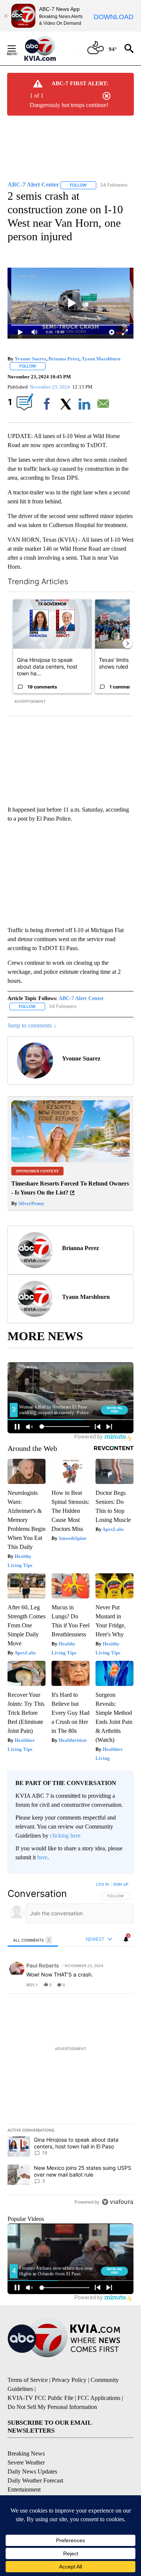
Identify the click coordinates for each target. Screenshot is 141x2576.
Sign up (121, 1884)
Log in (102, 1884)
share (104, 1985)
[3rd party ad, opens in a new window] (70, 1160)
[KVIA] (48, 48)
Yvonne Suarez (30, 359)
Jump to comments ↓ (32, 1025)
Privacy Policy (69, 2380)
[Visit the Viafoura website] (117, 2202)
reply (32, 1985)
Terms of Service (28, 2380)
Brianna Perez (64, 359)
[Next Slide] (127, 643)
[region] (70, 2045)
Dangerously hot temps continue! (69, 105)
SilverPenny (31, 1203)
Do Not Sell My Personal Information (52, 2407)
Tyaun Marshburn (101, 359)
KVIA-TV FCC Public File (40, 2398)
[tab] (33, 1940)
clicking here (65, 1836)
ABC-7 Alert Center (81, 998)
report (121, 1985)
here (42, 1857)
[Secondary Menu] (17, 48)
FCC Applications (99, 2398)
